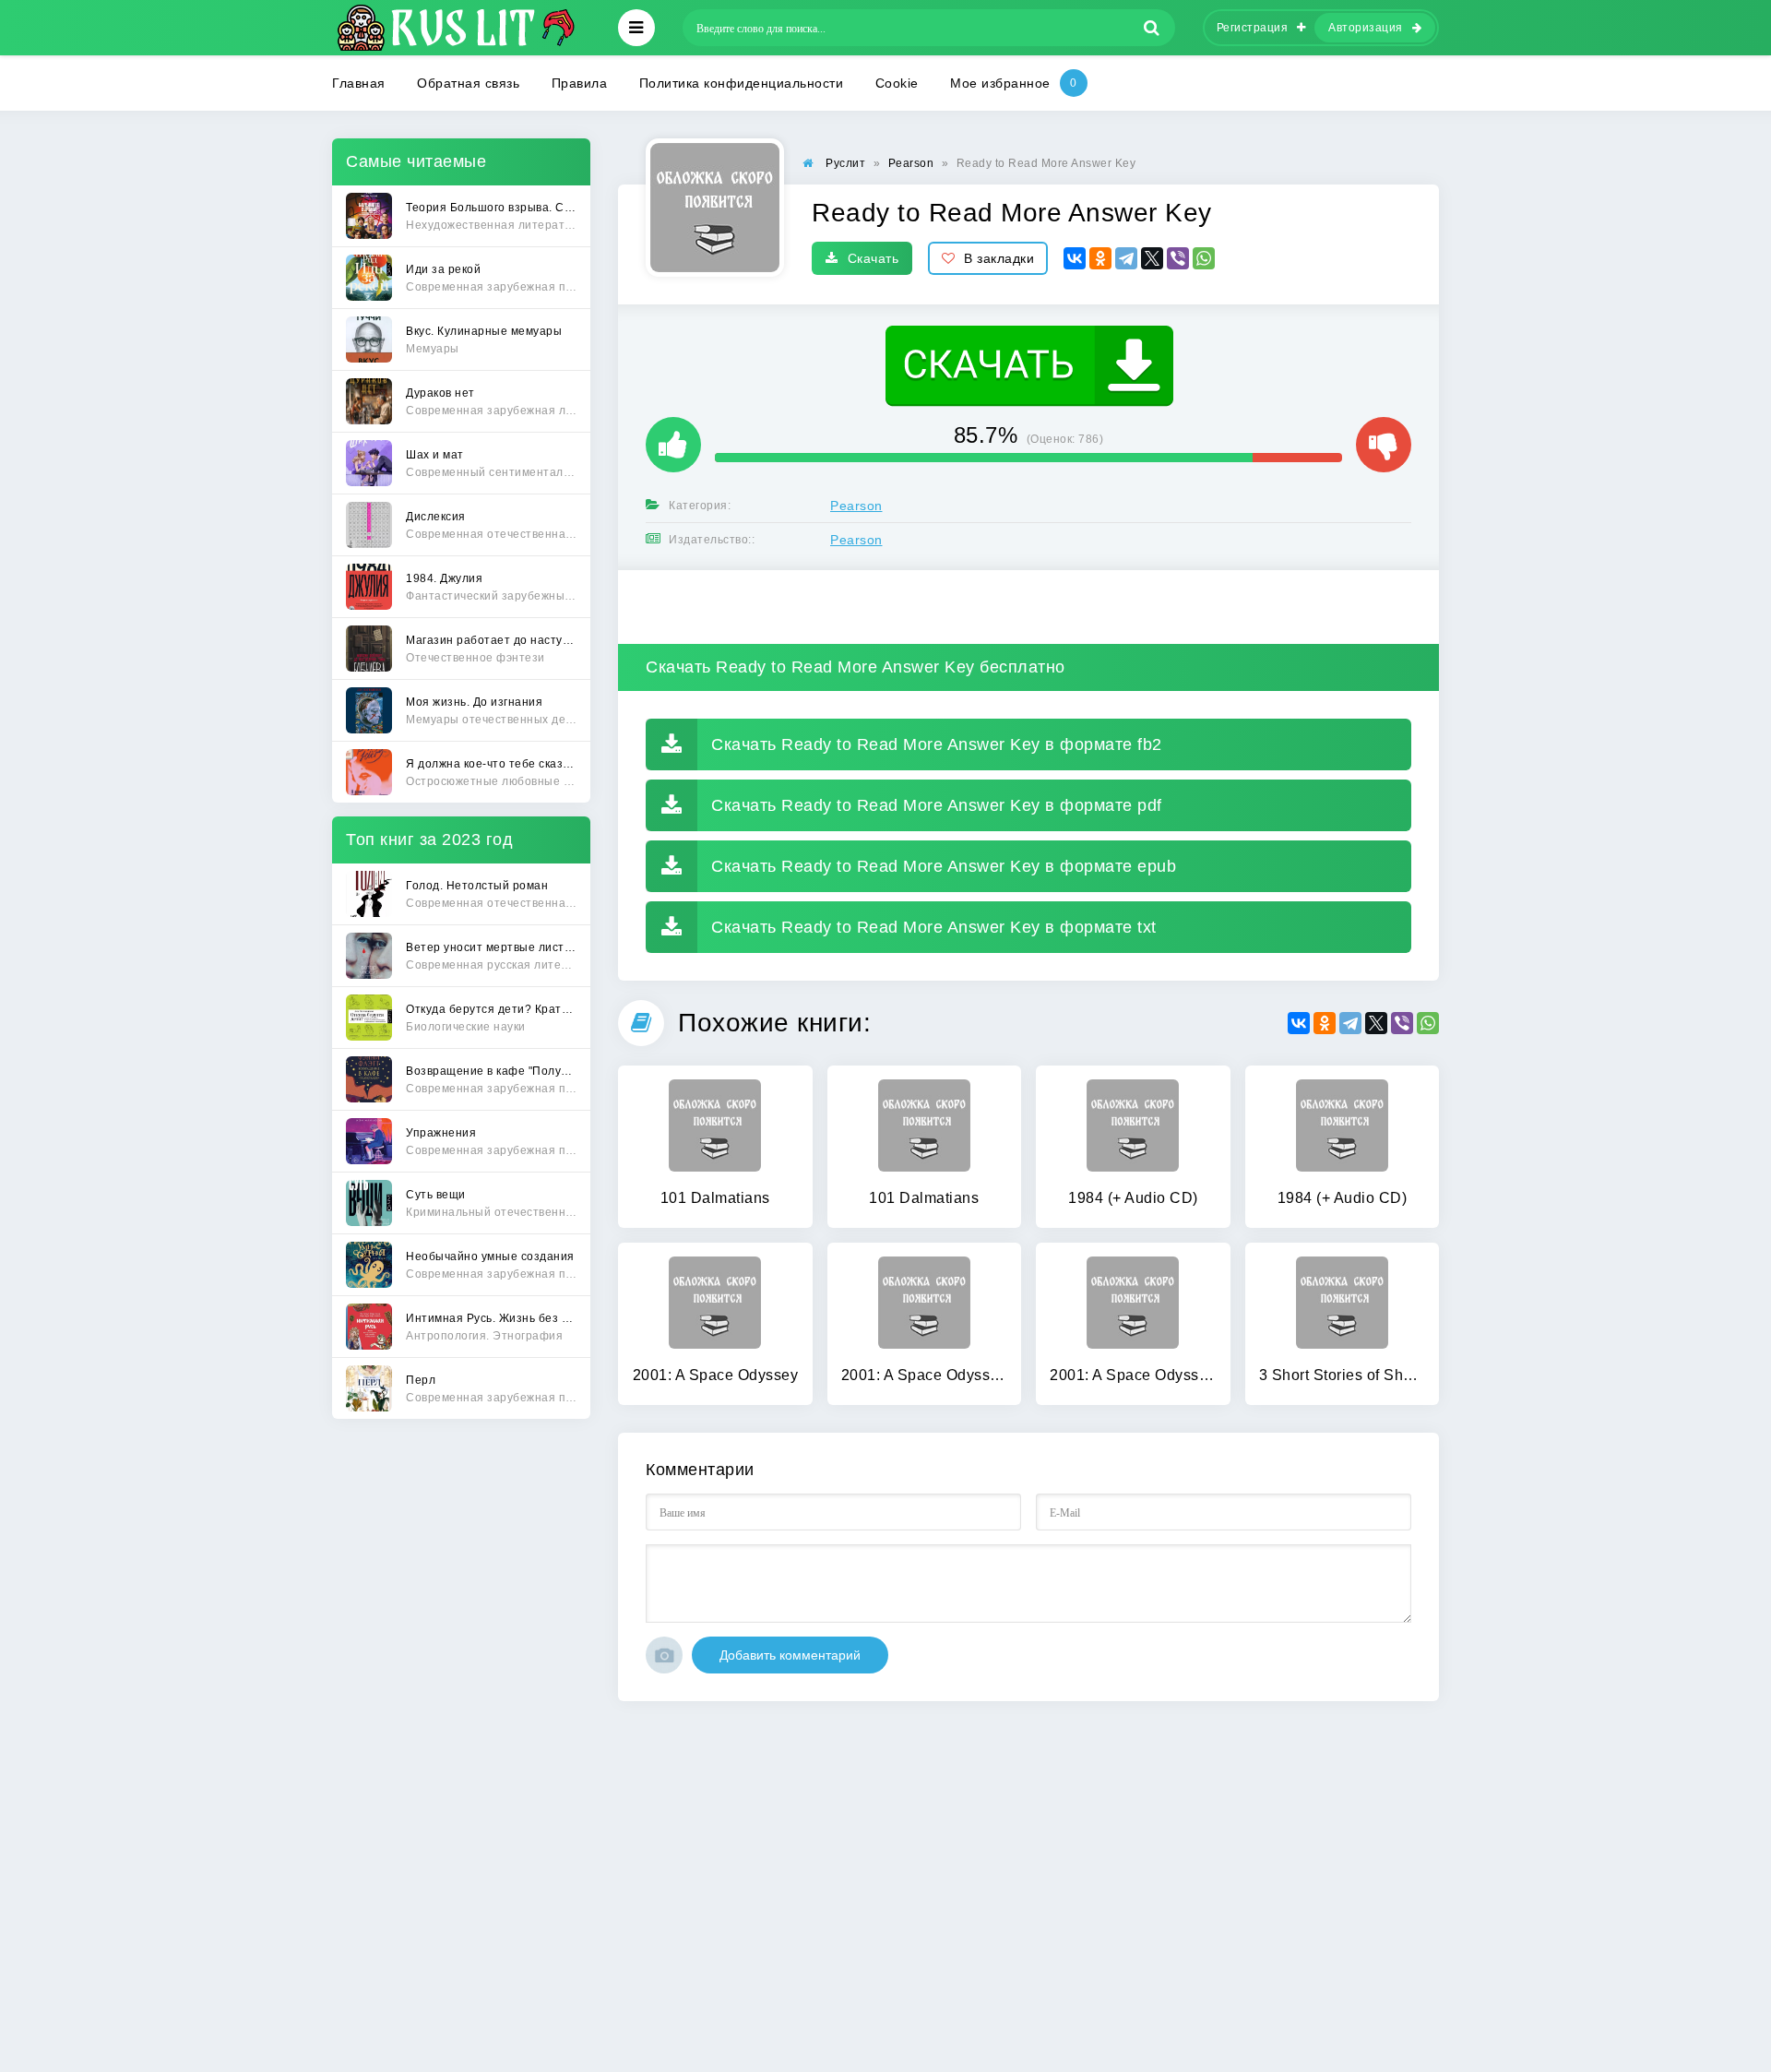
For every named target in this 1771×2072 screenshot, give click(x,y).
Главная (359, 83)
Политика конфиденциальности (742, 83)
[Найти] (1152, 28)
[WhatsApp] (1204, 258)
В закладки (999, 258)
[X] (1152, 258)
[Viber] (1178, 258)
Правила (580, 83)
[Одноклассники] (1100, 258)
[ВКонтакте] (1075, 258)
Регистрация (1253, 28)
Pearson (856, 506)
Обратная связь (468, 83)
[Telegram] (1126, 258)
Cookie (897, 83)
